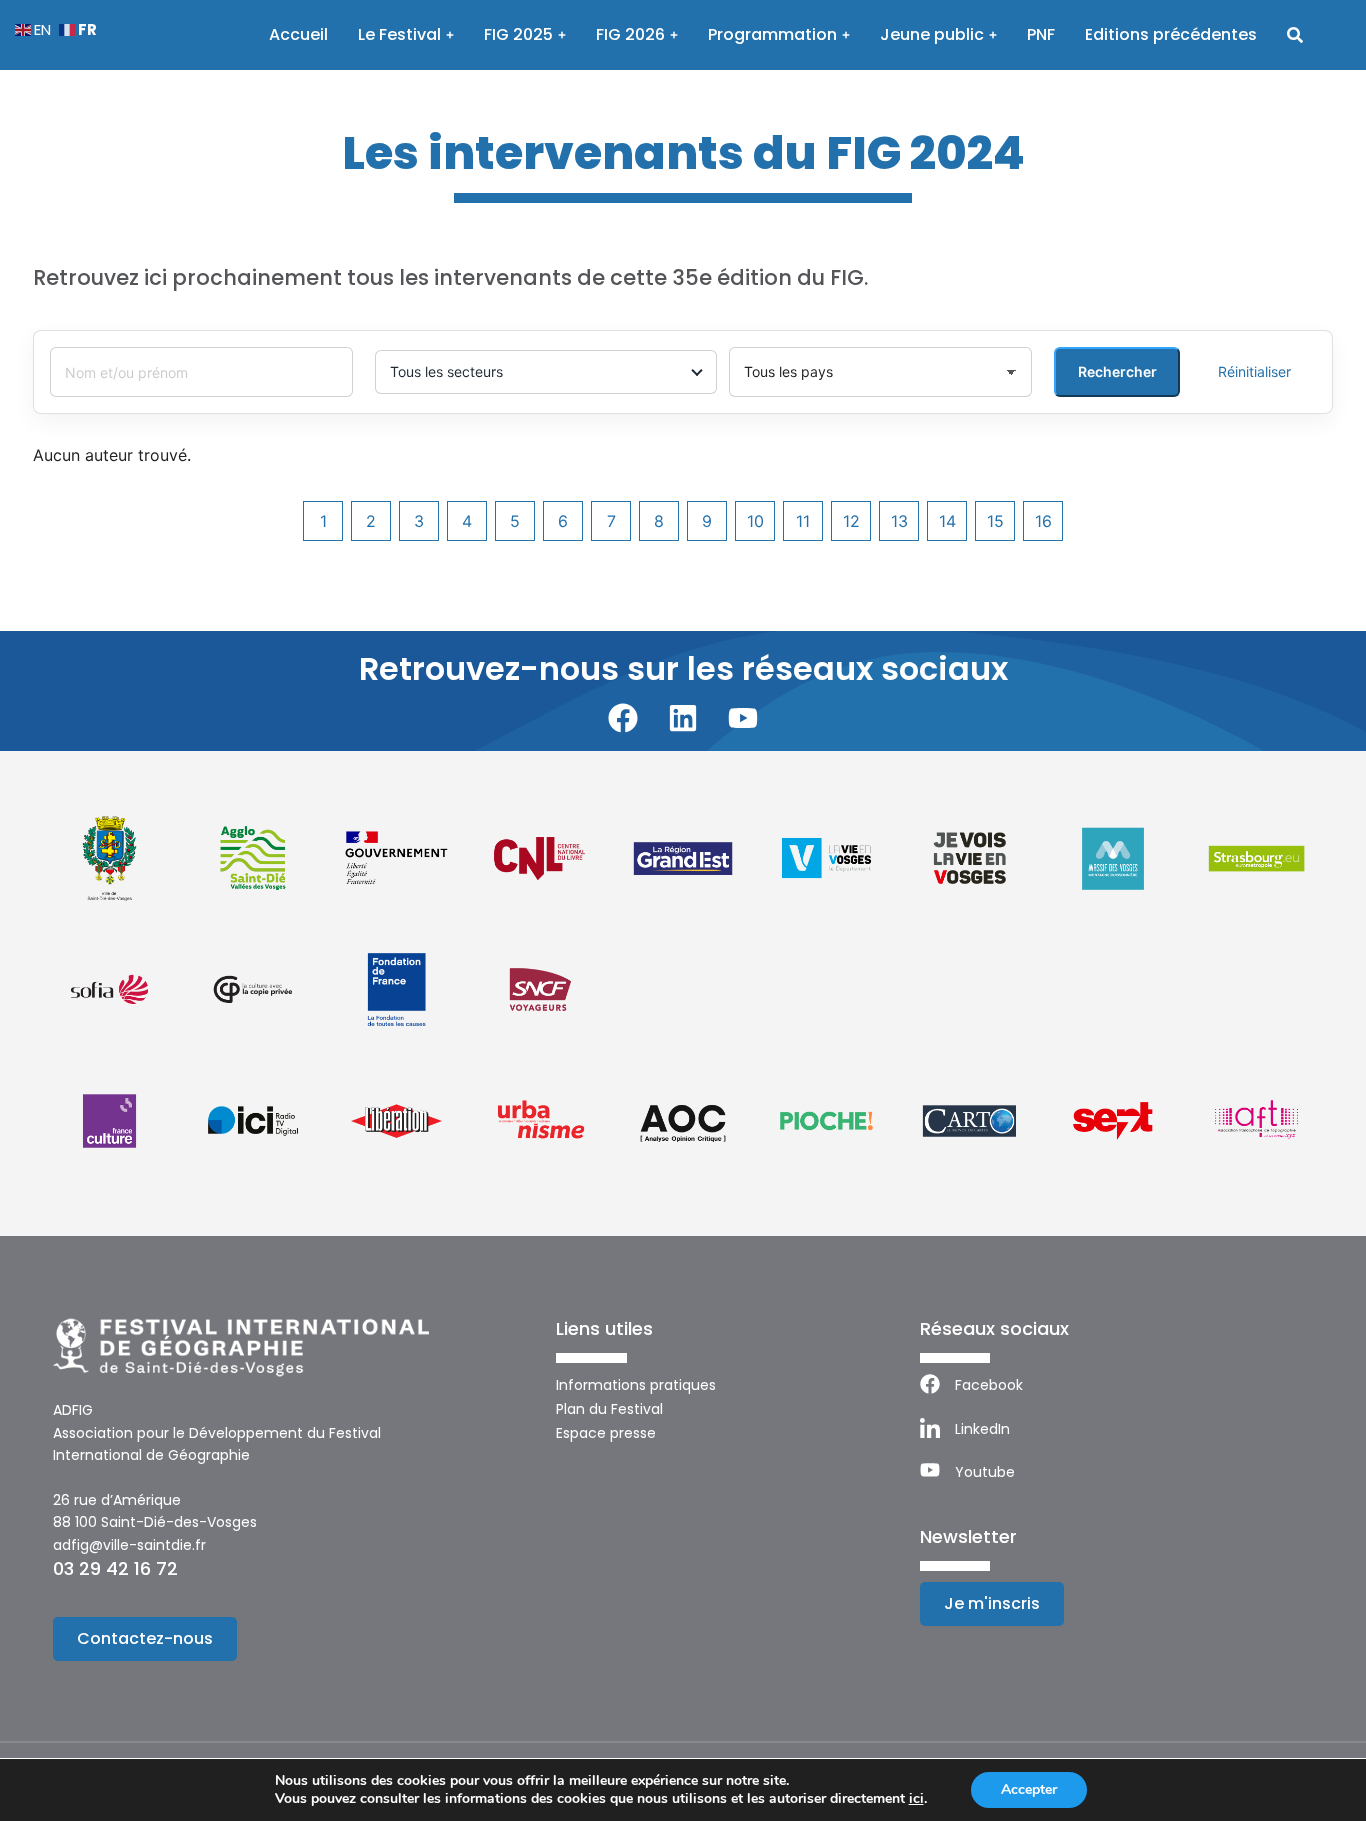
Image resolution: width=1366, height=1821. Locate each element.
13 (899, 521)
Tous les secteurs (446, 371)
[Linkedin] (683, 718)
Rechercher (1117, 371)
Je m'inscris (992, 1603)
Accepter (1029, 1789)
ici (916, 1799)
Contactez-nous (145, 1638)
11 (803, 521)
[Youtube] (743, 718)
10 (755, 521)
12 (851, 521)
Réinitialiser (1254, 371)
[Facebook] (623, 718)
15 (995, 521)
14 (947, 521)
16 (1043, 521)
